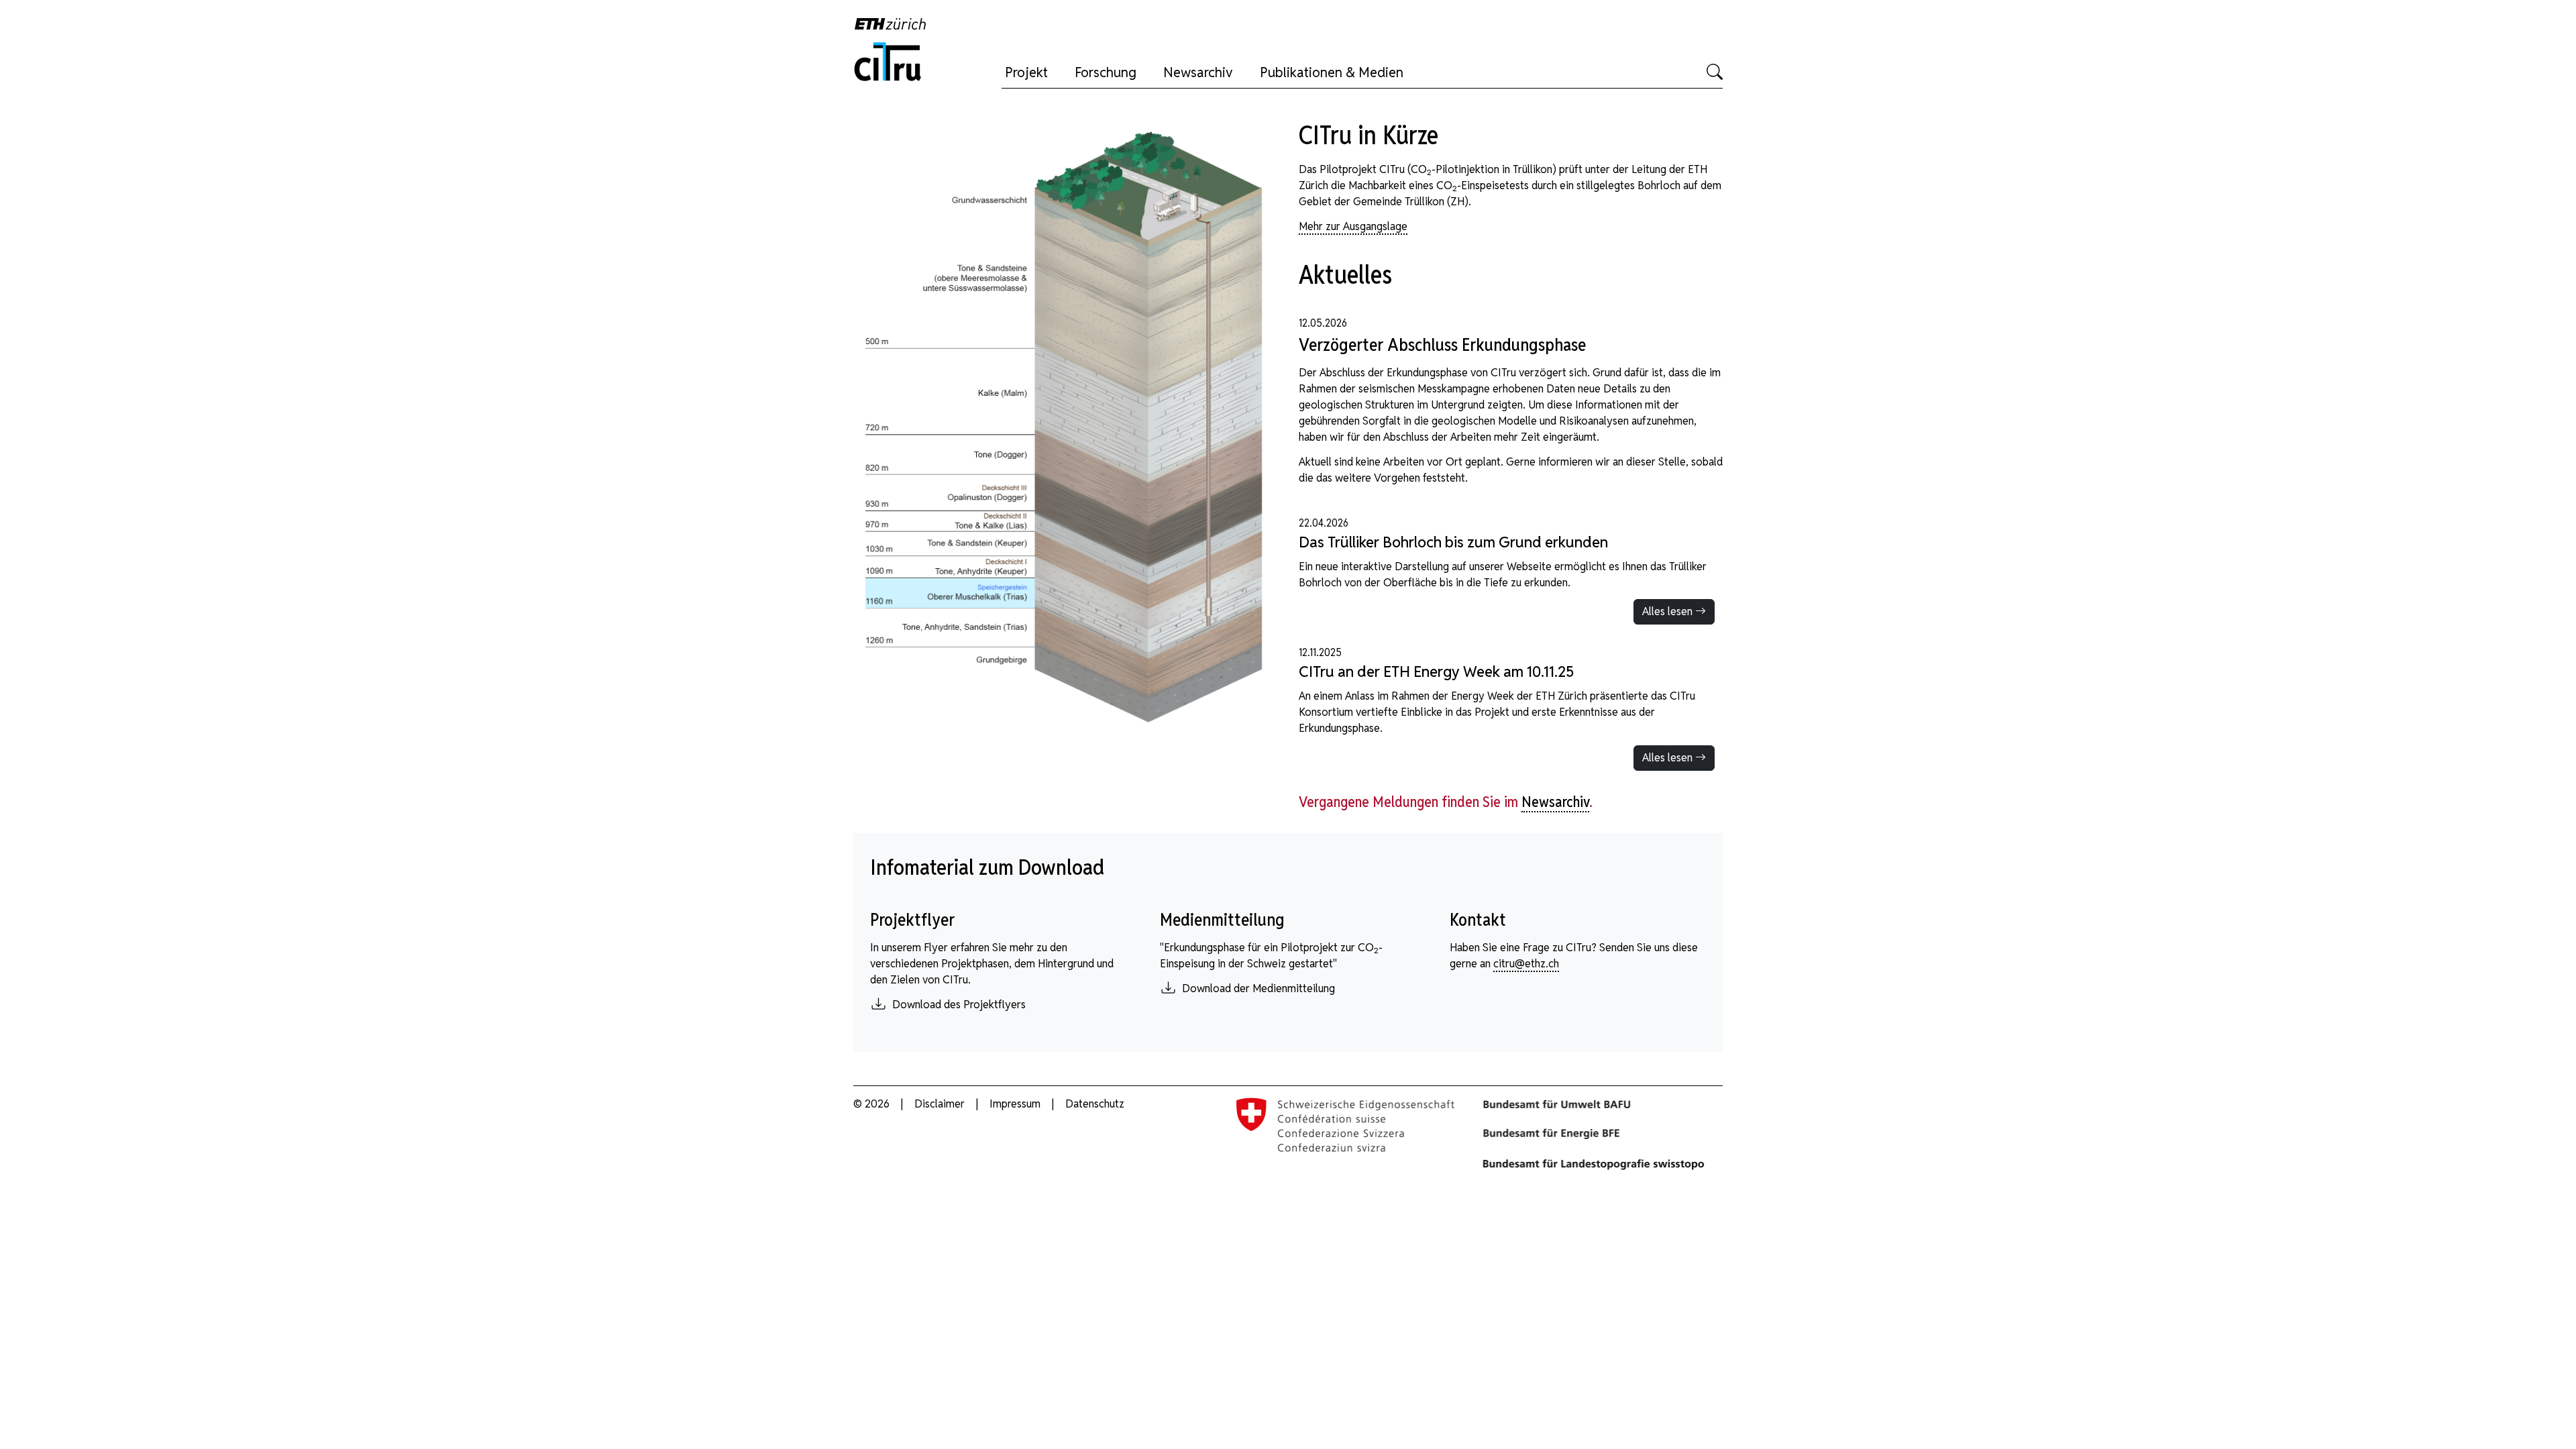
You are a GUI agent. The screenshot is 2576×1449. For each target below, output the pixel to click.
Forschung (1106, 72)
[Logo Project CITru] (890, 61)
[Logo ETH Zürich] (895, 23)
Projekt (1026, 72)
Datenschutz (1095, 1104)
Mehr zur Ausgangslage (1353, 226)
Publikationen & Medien (1332, 72)
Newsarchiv (1198, 72)
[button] (1715, 72)
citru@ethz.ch (1526, 964)
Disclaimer (941, 1104)
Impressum (1015, 1104)
